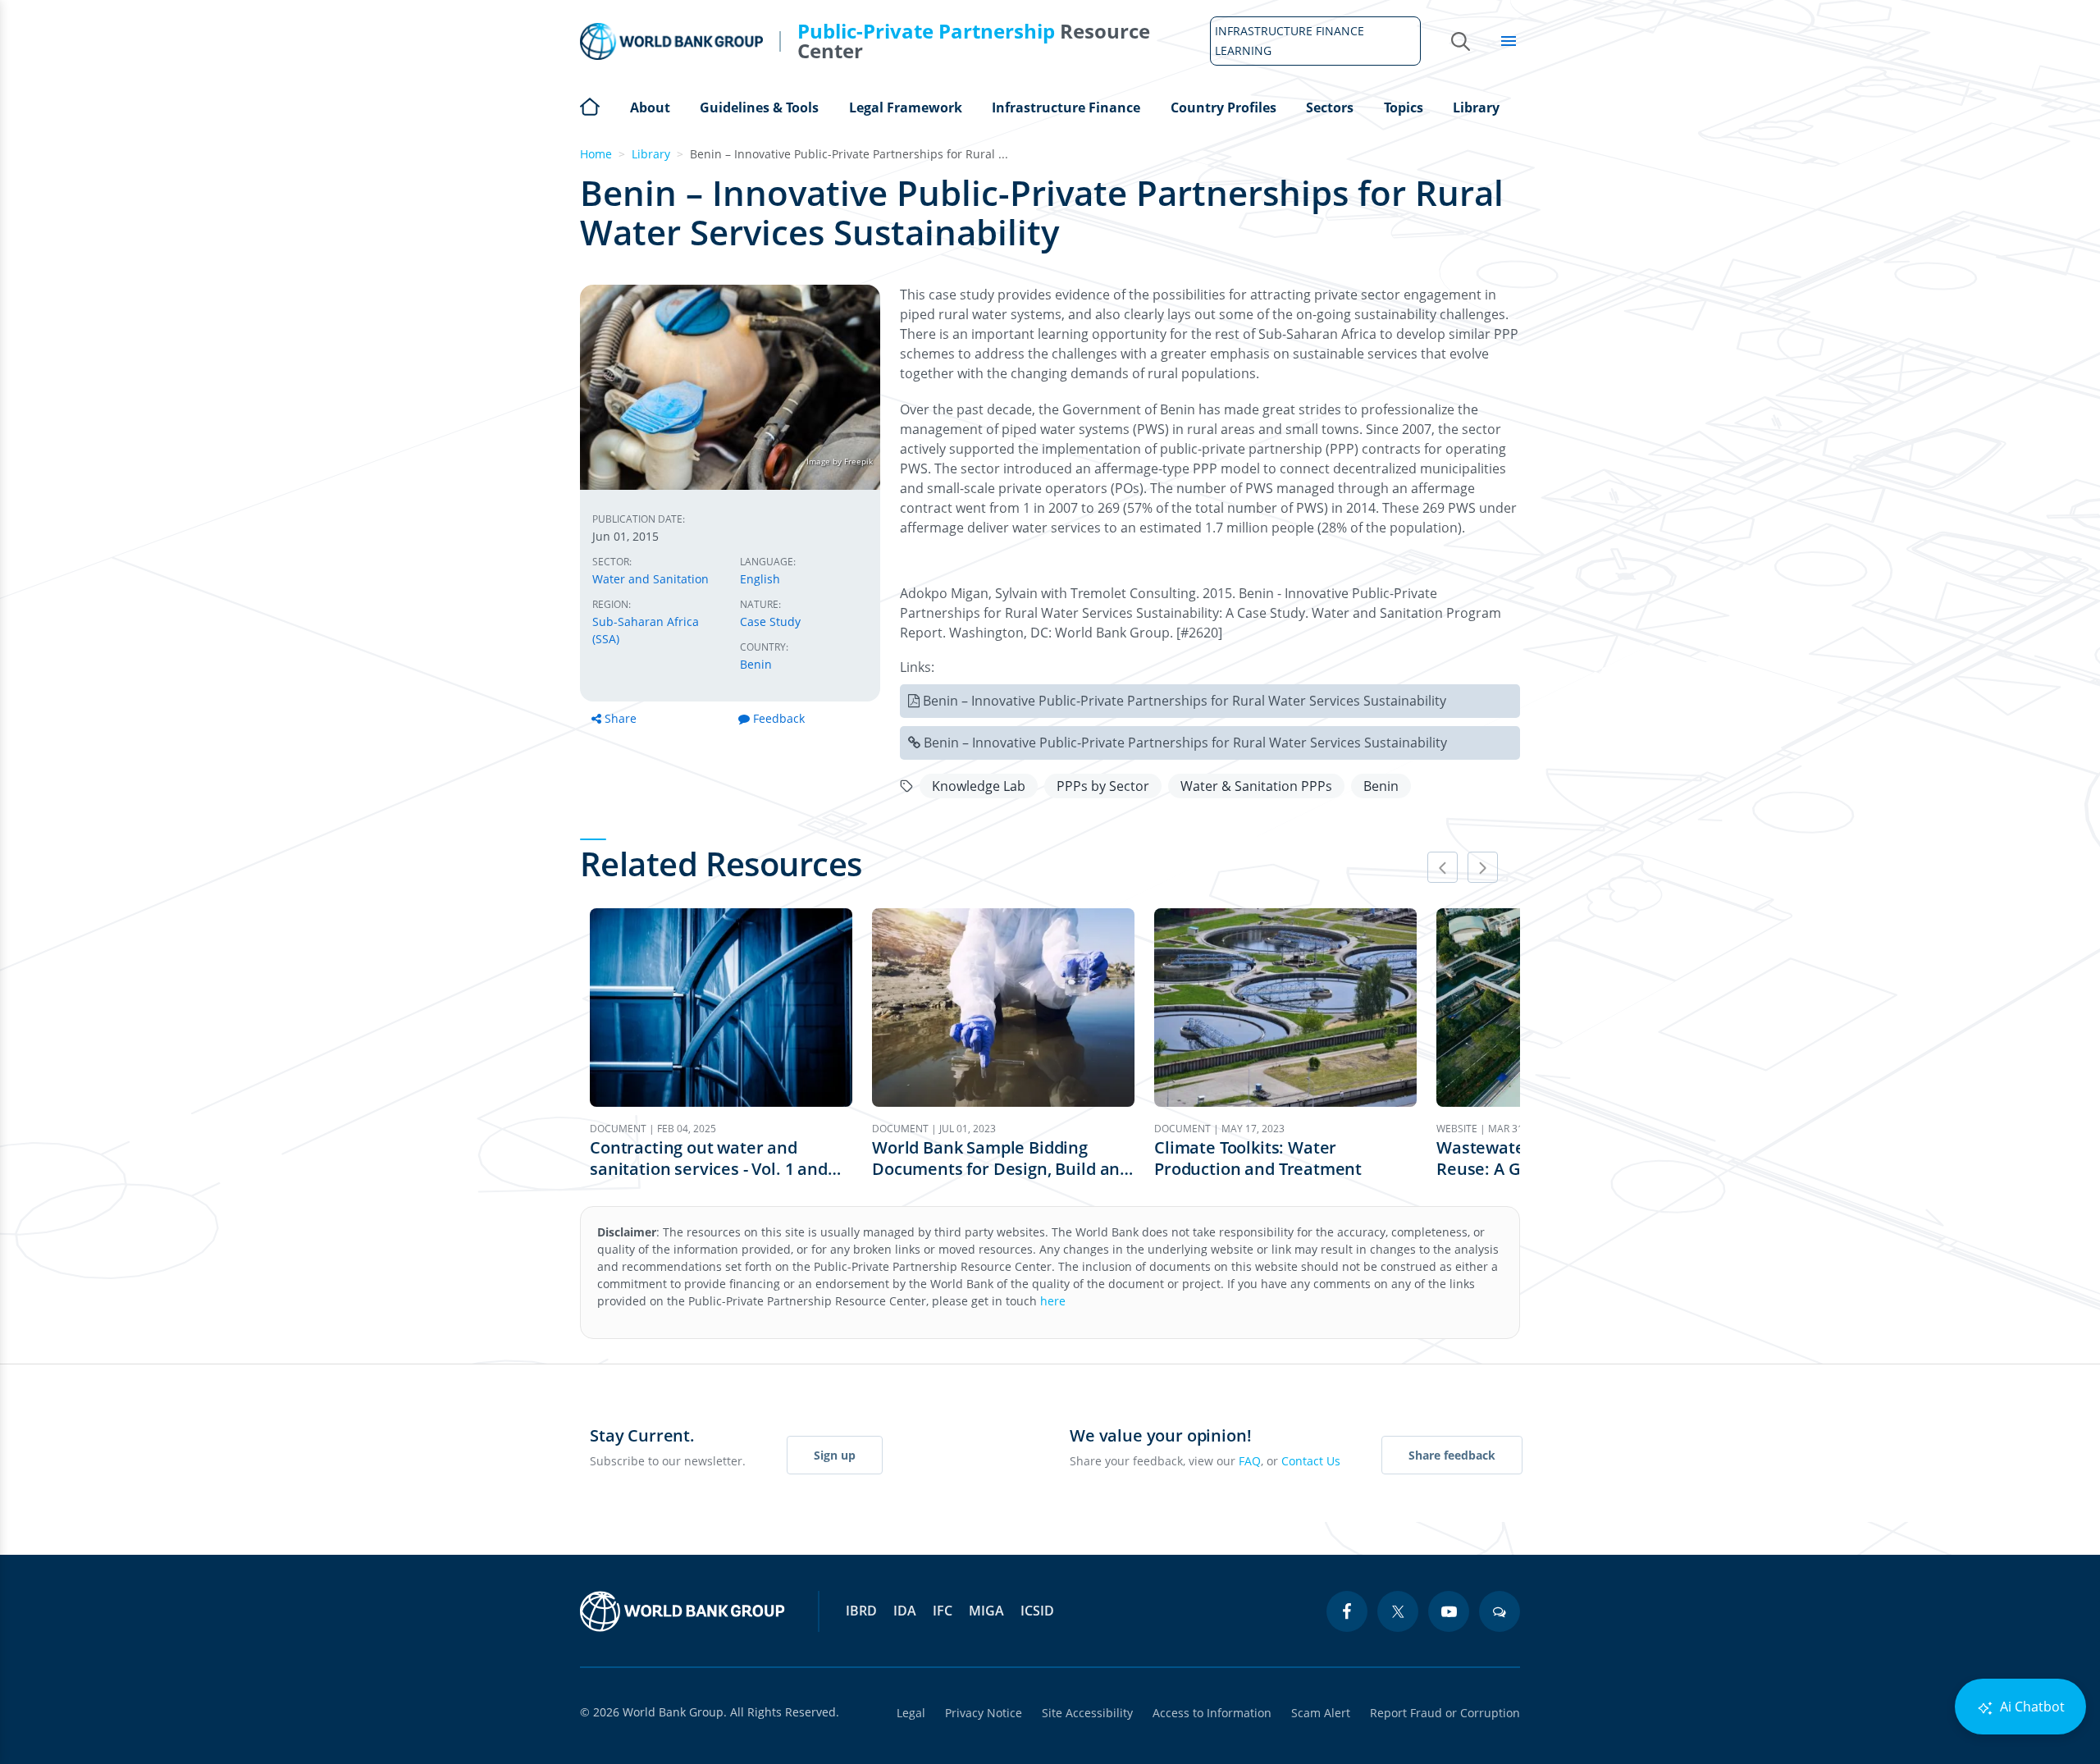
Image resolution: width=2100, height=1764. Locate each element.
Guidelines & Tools (759, 107)
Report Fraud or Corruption (1445, 1713)
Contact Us (1311, 1461)
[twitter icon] (1398, 1611)
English (760, 579)
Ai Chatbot (2031, 1707)
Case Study (770, 622)
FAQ (1250, 1461)
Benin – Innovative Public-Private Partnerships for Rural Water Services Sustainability (1185, 701)
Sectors (1330, 107)
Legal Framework (906, 107)
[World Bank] (682, 1611)
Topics (1404, 107)
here (1053, 1301)
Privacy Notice (984, 1713)
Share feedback (1452, 1455)
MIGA (986, 1611)
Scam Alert (1321, 1713)
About (650, 107)
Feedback (779, 718)
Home (590, 105)
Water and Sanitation (651, 579)
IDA (905, 1611)
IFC (943, 1611)
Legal (911, 1713)
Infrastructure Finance (1066, 107)
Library (1476, 107)
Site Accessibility (1087, 1713)
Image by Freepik (840, 461)
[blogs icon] (1500, 1611)
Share (621, 718)
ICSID (1037, 1611)
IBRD (861, 1611)
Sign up (835, 1455)
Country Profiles (1223, 107)
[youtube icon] (1449, 1611)
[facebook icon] (1347, 1611)
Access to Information (1212, 1713)
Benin (756, 664)
